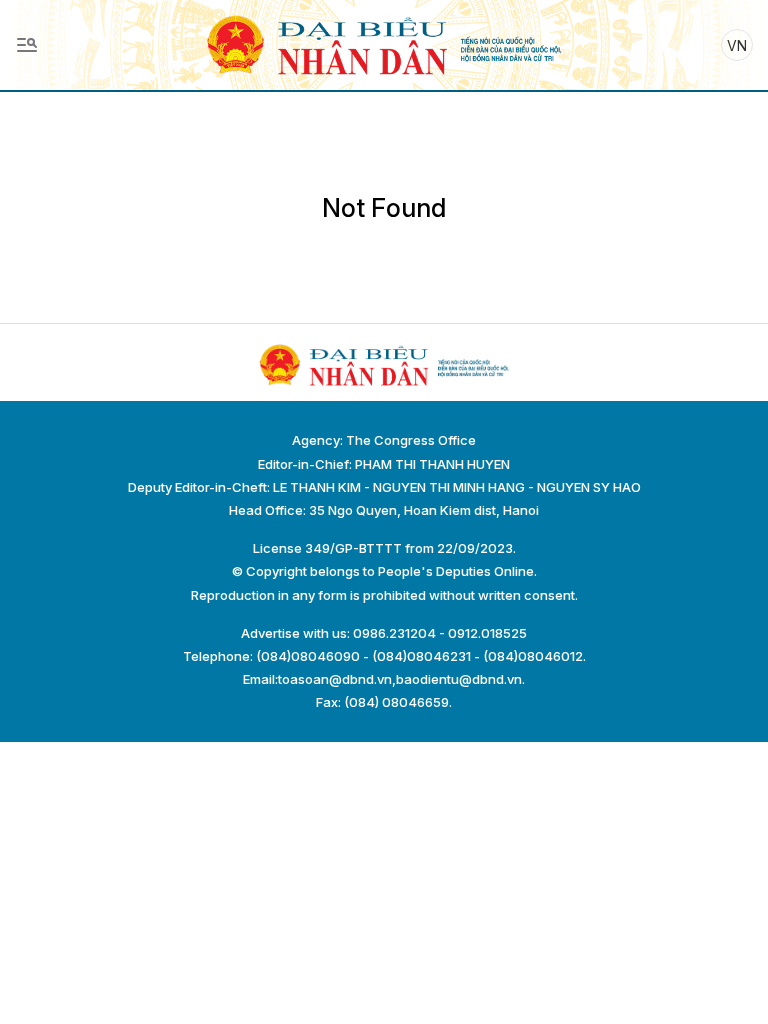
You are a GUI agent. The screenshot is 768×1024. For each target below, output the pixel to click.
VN (737, 45)
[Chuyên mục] (27, 45)
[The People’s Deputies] (384, 43)
